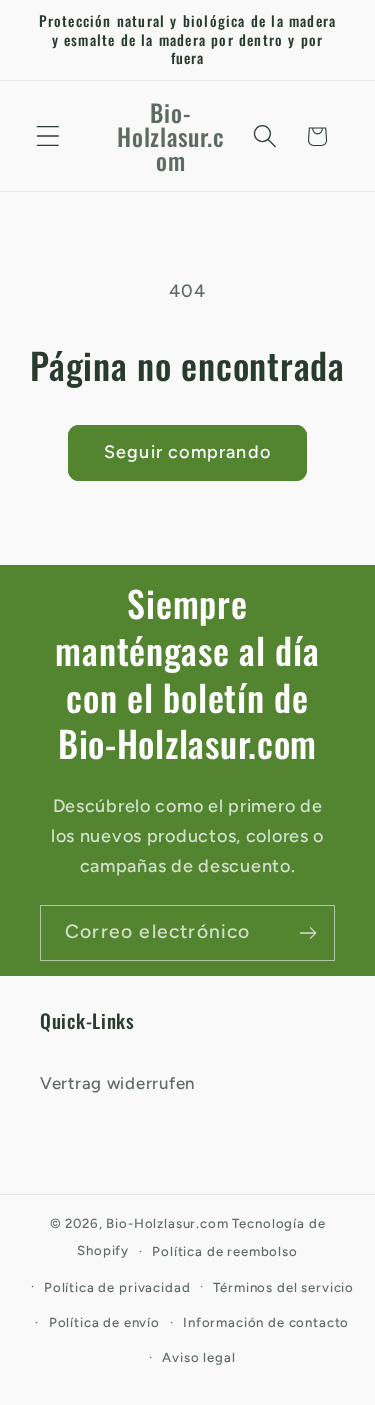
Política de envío (104, 1322)
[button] (48, 136)
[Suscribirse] (307, 933)
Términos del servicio (283, 1287)
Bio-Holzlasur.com (167, 1223)
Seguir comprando (187, 452)
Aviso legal (198, 1357)
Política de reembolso (225, 1251)
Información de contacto (266, 1322)
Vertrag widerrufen (117, 1083)
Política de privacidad (117, 1287)
